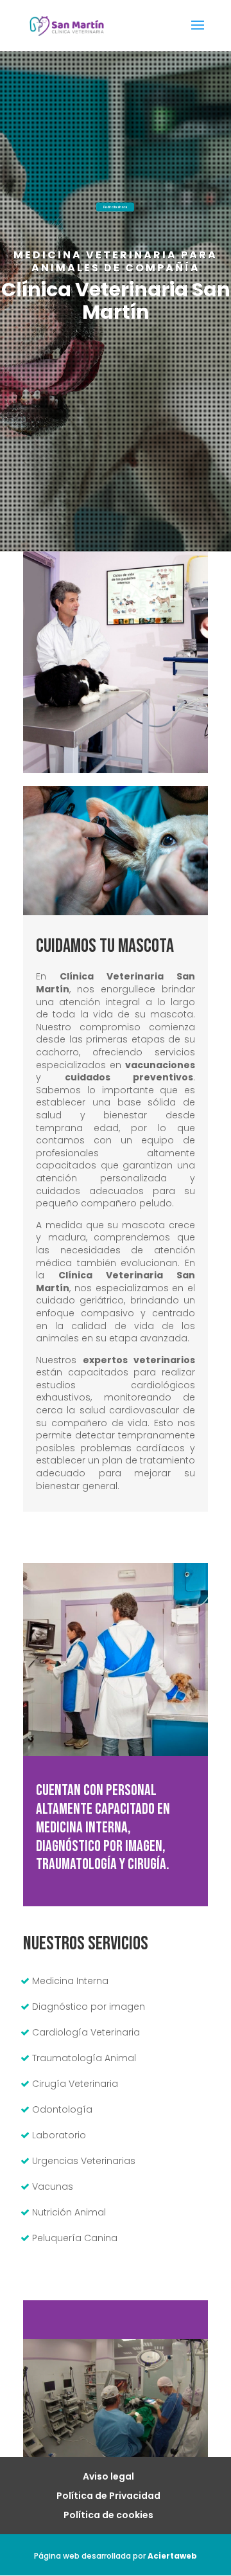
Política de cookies (108, 2515)
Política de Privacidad (108, 2496)
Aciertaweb (172, 2556)
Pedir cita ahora (115, 207)
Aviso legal (108, 2476)
